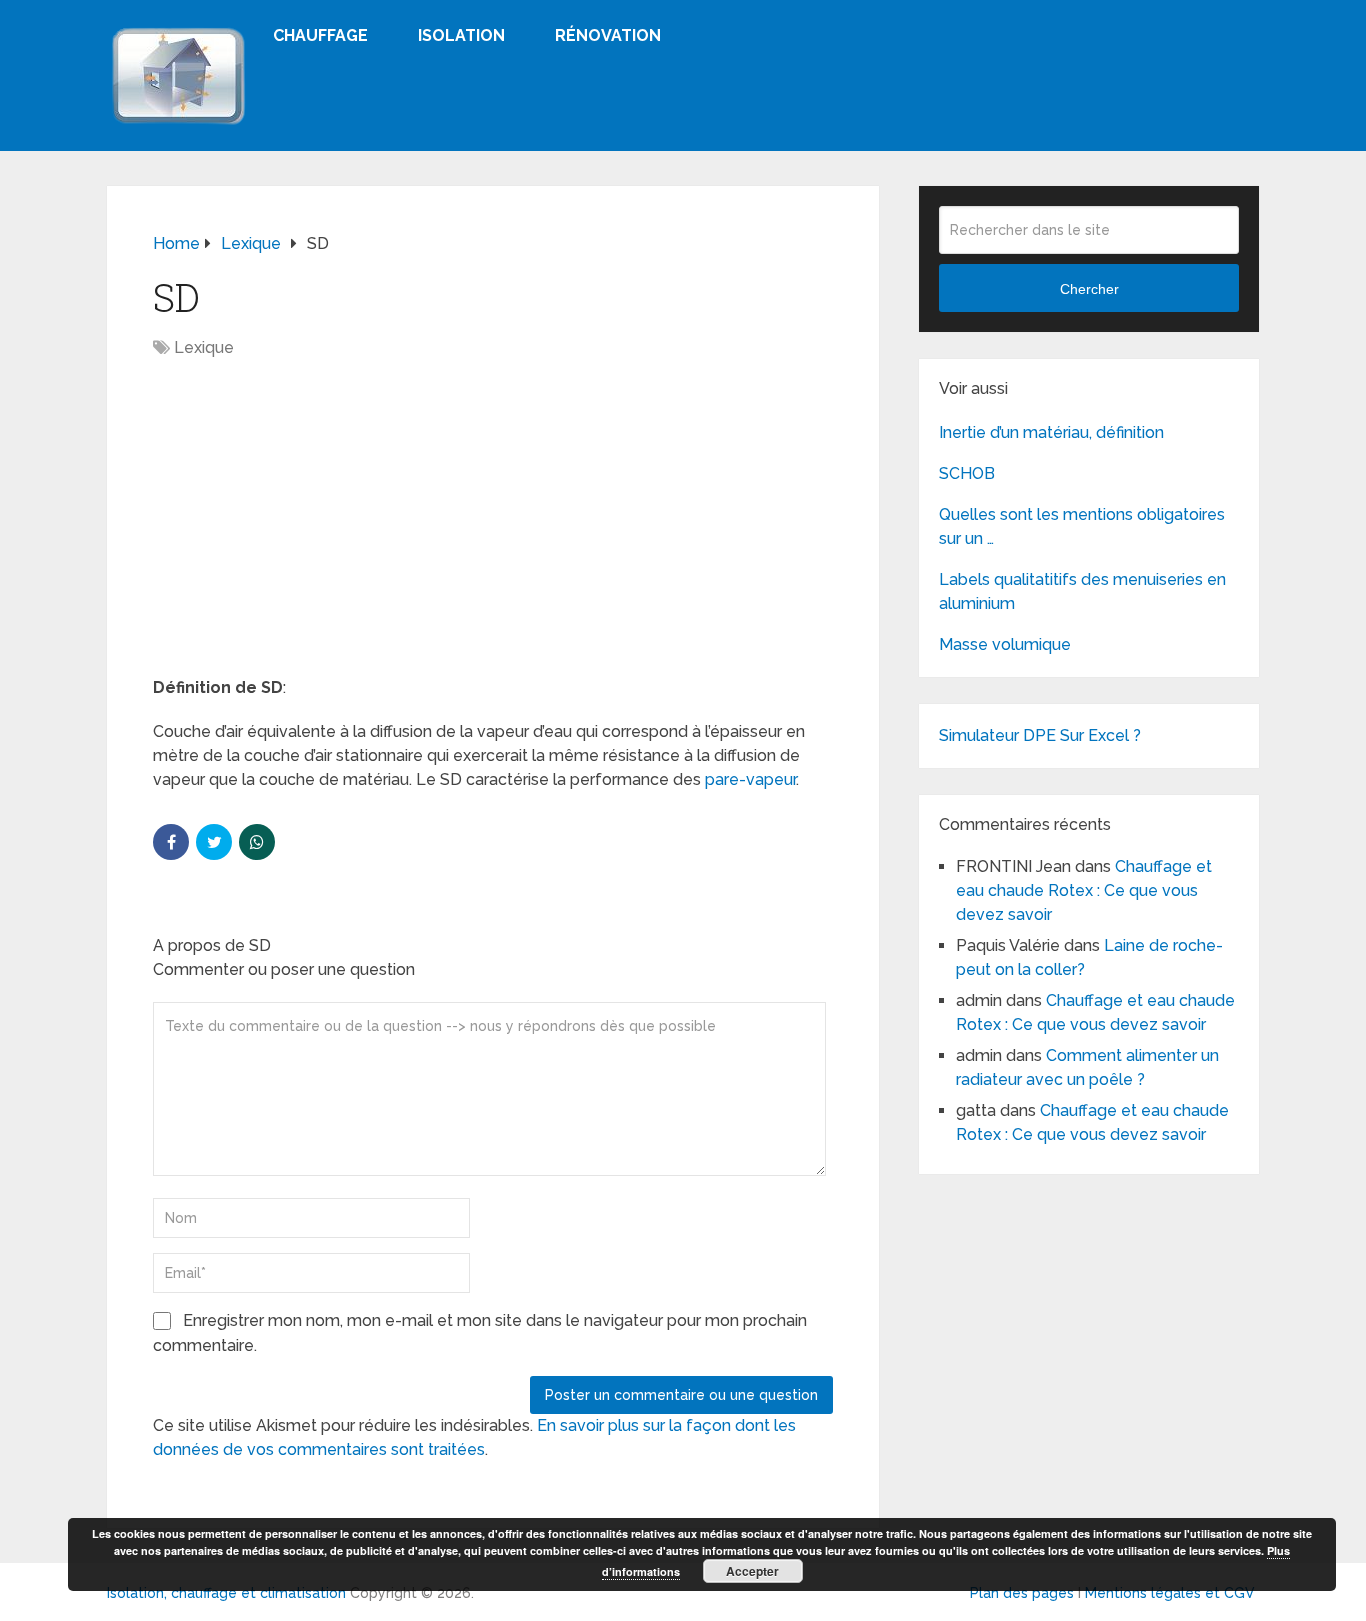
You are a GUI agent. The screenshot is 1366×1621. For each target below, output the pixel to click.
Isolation (461, 35)
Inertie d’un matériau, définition (1051, 432)
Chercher (1089, 289)
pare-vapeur (750, 779)
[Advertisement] (493, 528)
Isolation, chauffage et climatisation (226, 1593)
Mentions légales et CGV (1170, 1593)
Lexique (204, 347)
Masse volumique (1005, 644)
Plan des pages (1022, 1593)
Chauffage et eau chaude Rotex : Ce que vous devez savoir (1084, 890)
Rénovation (608, 35)
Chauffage (320, 35)
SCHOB (967, 473)
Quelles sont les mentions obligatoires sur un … (1082, 526)
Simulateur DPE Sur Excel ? (1040, 735)
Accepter (752, 1571)
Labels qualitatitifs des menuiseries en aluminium (1082, 591)
